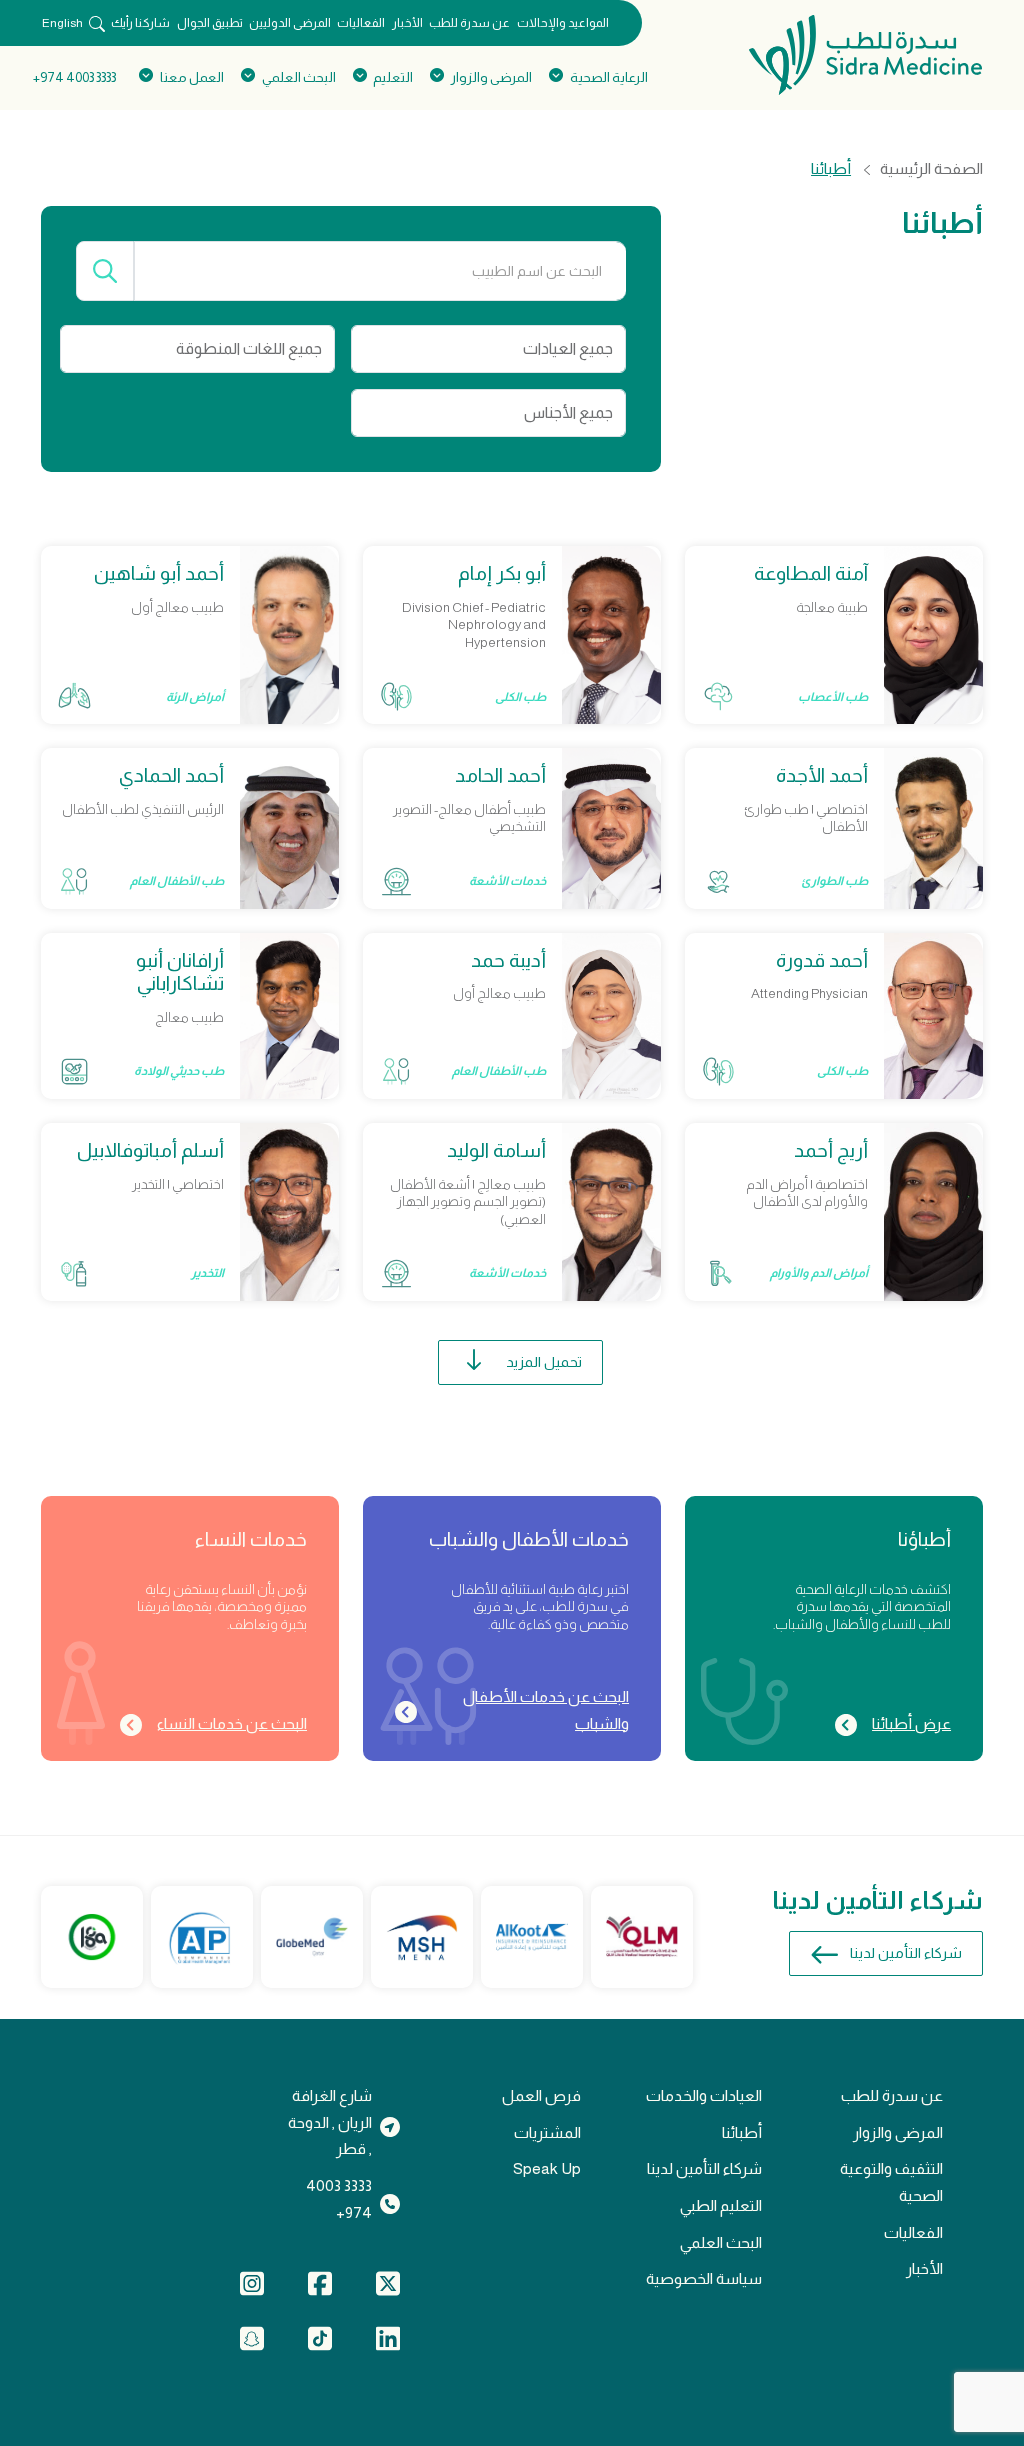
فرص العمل (541, 2095)
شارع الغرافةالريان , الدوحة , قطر (330, 2122)
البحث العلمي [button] (298, 77)
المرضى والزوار (898, 2132)
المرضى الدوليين (290, 23)
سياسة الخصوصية (704, 2278)
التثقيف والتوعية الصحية (891, 2182)
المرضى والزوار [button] (491, 77)
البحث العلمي (721, 2242)
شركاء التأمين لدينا (906, 1953)
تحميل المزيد (544, 1362)
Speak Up (547, 2168)
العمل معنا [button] (192, 77)
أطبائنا (742, 2132)
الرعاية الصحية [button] (608, 77)
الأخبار (407, 23)
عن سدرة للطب (469, 23)
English (62, 23)
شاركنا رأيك (140, 23)
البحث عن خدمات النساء (232, 1723)
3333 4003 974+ (74, 77)
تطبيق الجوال (210, 23)
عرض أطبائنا (911, 1723)
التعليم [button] (393, 77)
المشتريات (547, 2132)
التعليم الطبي (721, 2205)
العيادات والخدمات (704, 2095)
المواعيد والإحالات (563, 23)
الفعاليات (361, 23)
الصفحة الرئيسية (931, 169)
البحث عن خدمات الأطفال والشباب (546, 1710)
